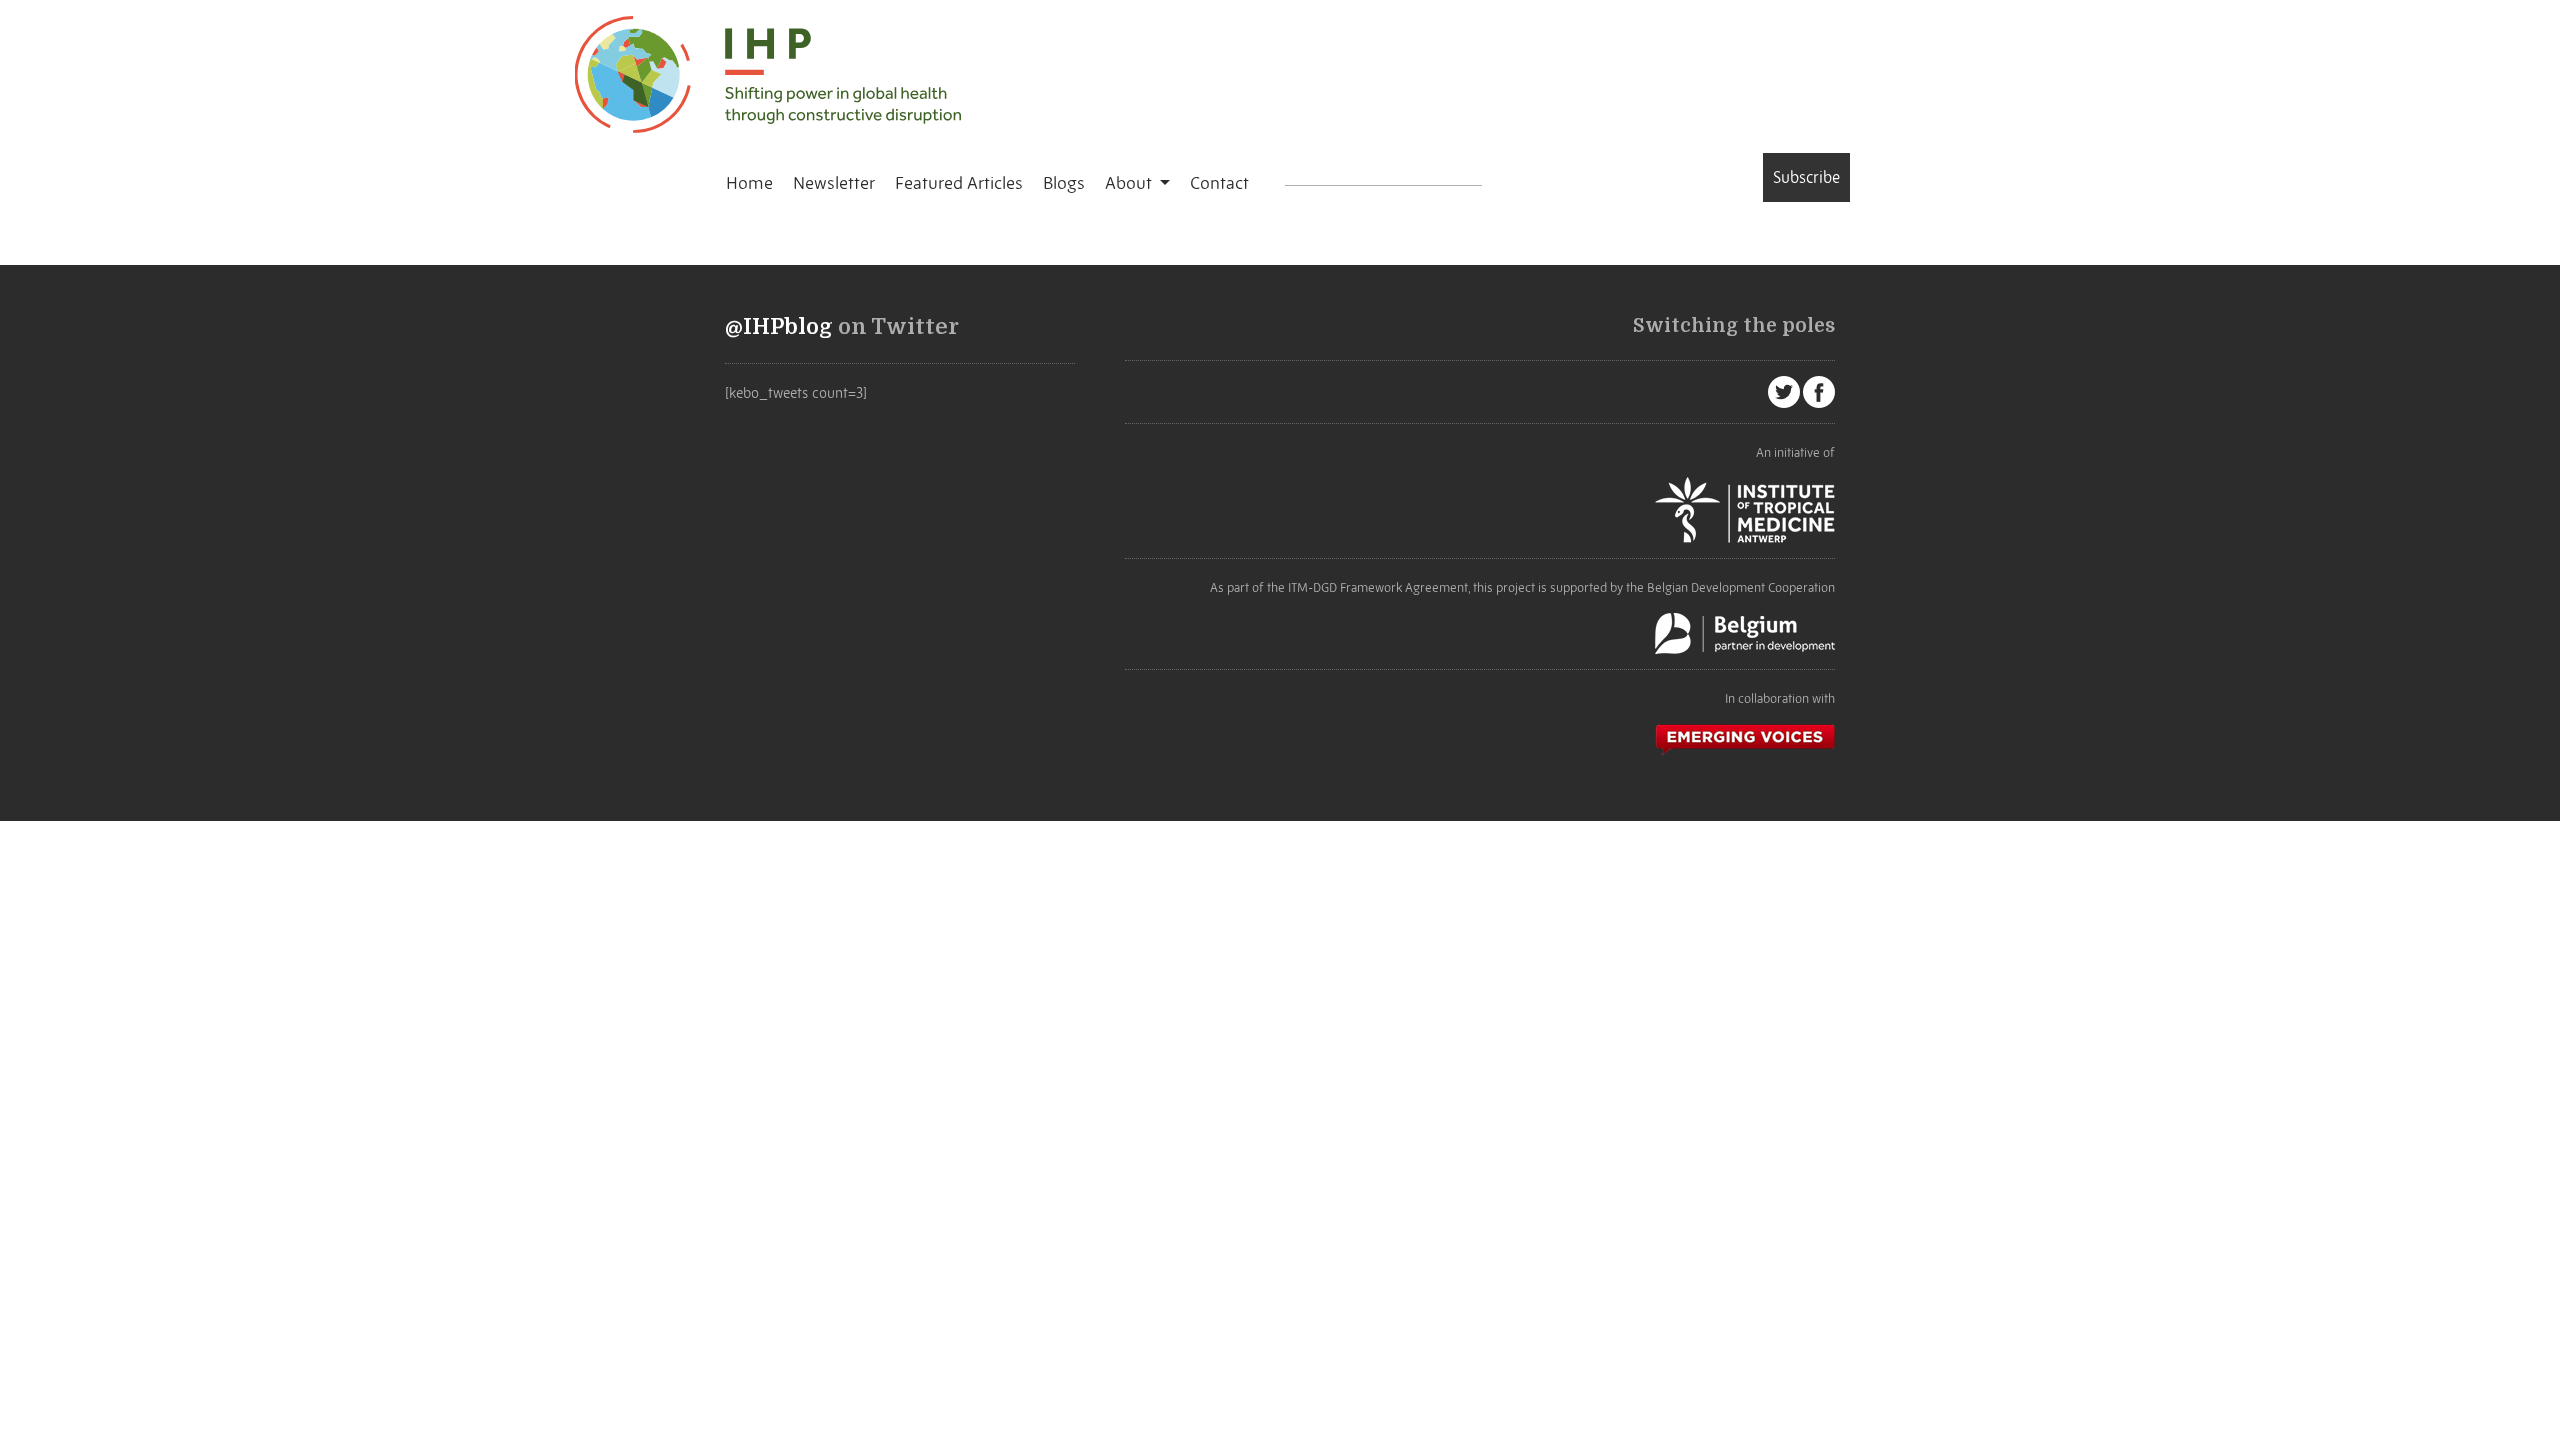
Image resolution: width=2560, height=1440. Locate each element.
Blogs (1064, 183)
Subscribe (1806, 177)
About (1130, 183)
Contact (1219, 183)
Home (749, 183)
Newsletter (834, 183)
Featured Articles (959, 183)
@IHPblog (779, 327)
